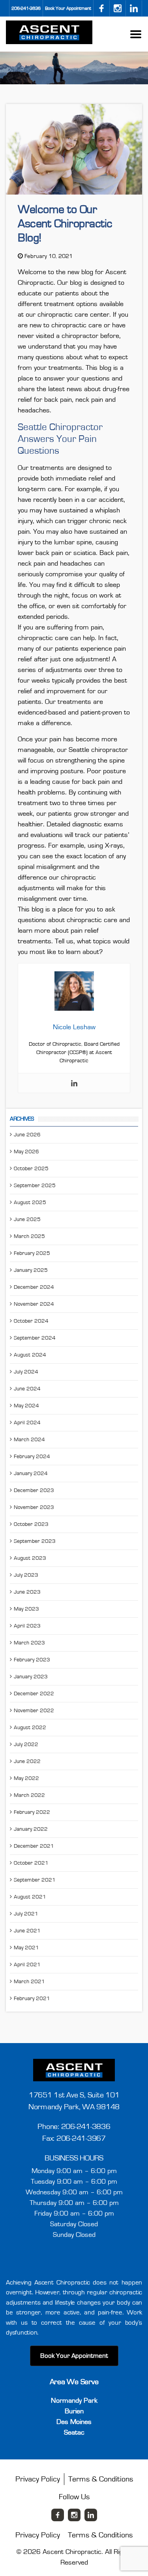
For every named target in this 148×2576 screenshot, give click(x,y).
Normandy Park (74, 2401)
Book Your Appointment (68, 8)
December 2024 (34, 1287)
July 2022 (26, 1745)
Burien (74, 2411)
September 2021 (35, 1880)
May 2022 (26, 1778)
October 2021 (31, 1863)
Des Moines (74, 2422)
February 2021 (32, 1999)
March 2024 (29, 1440)
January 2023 (31, 1677)
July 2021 (26, 1914)
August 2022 (30, 1728)
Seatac (74, 2433)
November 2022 (34, 1711)
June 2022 (27, 1761)
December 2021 (34, 1846)
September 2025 (35, 1186)
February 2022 (32, 1812)
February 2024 (32, 1457)
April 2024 (27, 1423)
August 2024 (30, 1355)
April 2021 (27, 1965)
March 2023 (29, 1643)
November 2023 (34, 1507)
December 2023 (34, 1490)
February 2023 (32, 1660)
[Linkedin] (74, 1083)
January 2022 (31, 1829)
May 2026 (26, 1152)
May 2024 (26, 1406)
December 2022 (34, 1694)
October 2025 (31, 1169)
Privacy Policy (38, 2479)
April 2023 (27, 1626)
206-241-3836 (26, 8)
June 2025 (27, 1219)
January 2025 (31, 1270)
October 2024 (31, 1321)
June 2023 (27, 1592)
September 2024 (35, 1338)
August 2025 (30, 1203)
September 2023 (35, 1541)
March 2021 (29, 1982)
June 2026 (27, 1135)
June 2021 (27, 1931)
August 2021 (30, 1897)
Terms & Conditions (101, 2479)
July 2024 (26, 1372)
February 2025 (32, 1253)
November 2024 (34, 1304)
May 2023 (26, 1609)
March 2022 (29, 1795)
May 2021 (26, 1948)
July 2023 (26, 1575)
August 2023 (30, 1558)
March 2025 (29, 1236)
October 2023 (31, 1524)
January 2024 (31, 1474)
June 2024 (27, 1389)
